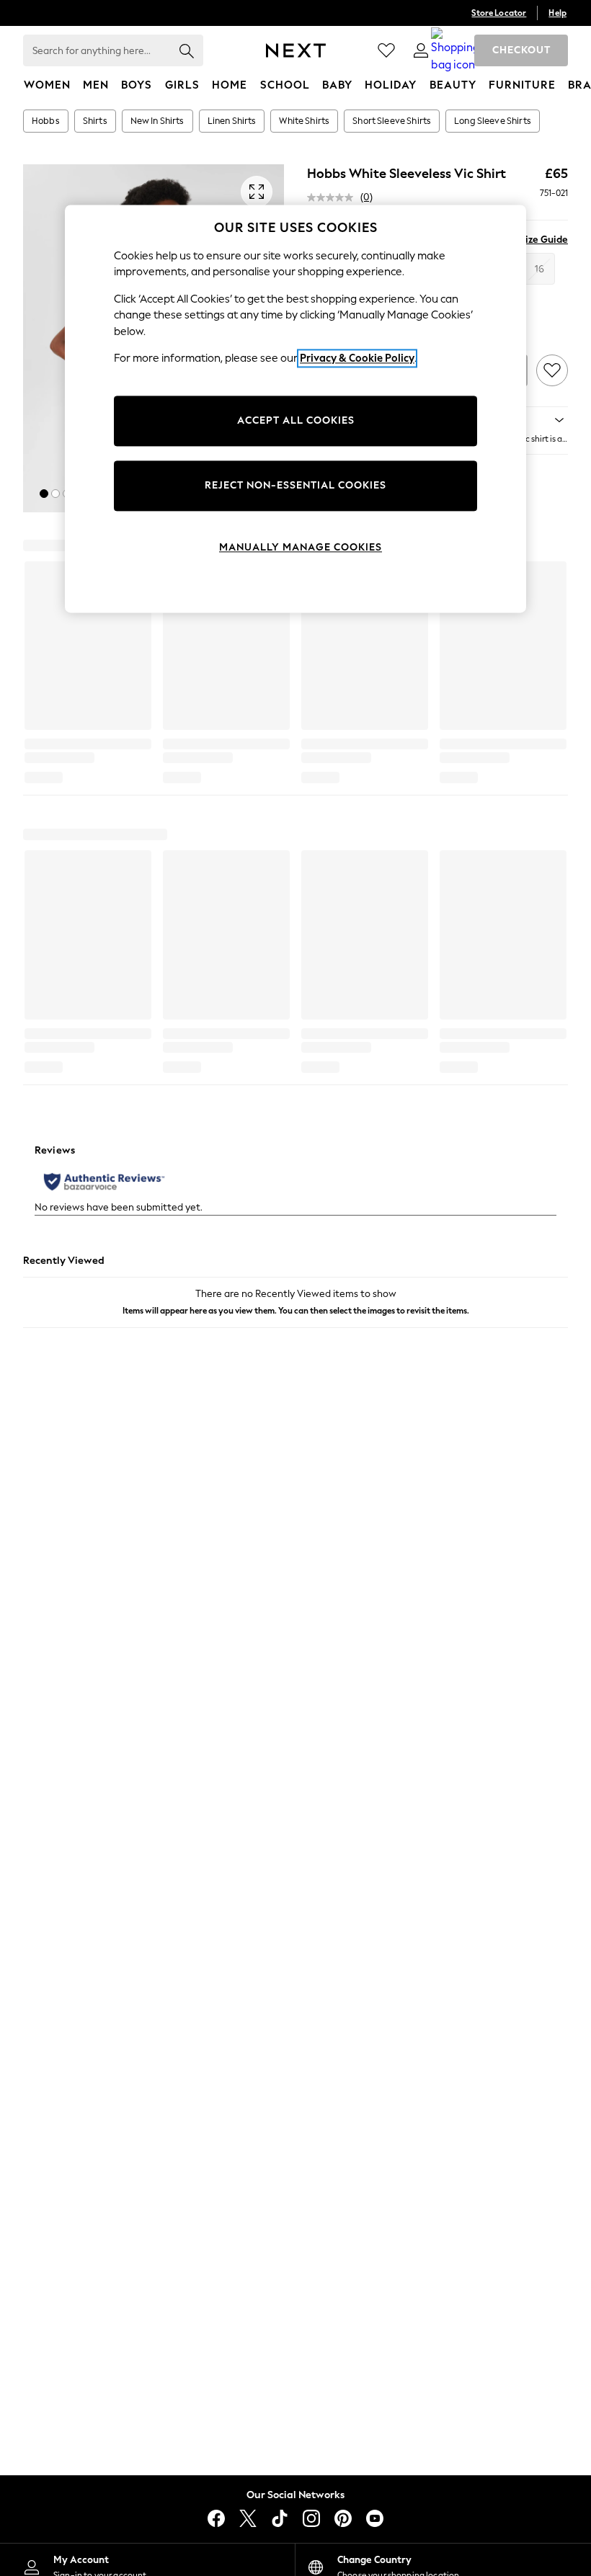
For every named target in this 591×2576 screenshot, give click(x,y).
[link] (421, 50)
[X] (248, 2518)
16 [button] (539, 269)
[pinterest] (343, 2518)
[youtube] (375, 2518)
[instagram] (311, 2518)
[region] (295, 409)
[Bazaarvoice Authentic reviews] (104, 1182)
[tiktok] (280, 2518)
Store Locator (499, 13)
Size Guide (544, 240)
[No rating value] (334, 197)
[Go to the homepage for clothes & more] (296, 50)
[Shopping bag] (456, 50)
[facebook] (216, 2518)
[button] (44, 494)
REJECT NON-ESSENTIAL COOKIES (295, 485)
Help (557, 13)
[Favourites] (386, 50)
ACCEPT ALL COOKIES (296, 420)
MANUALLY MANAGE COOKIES (301, 547)
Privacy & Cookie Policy (357, 359)
